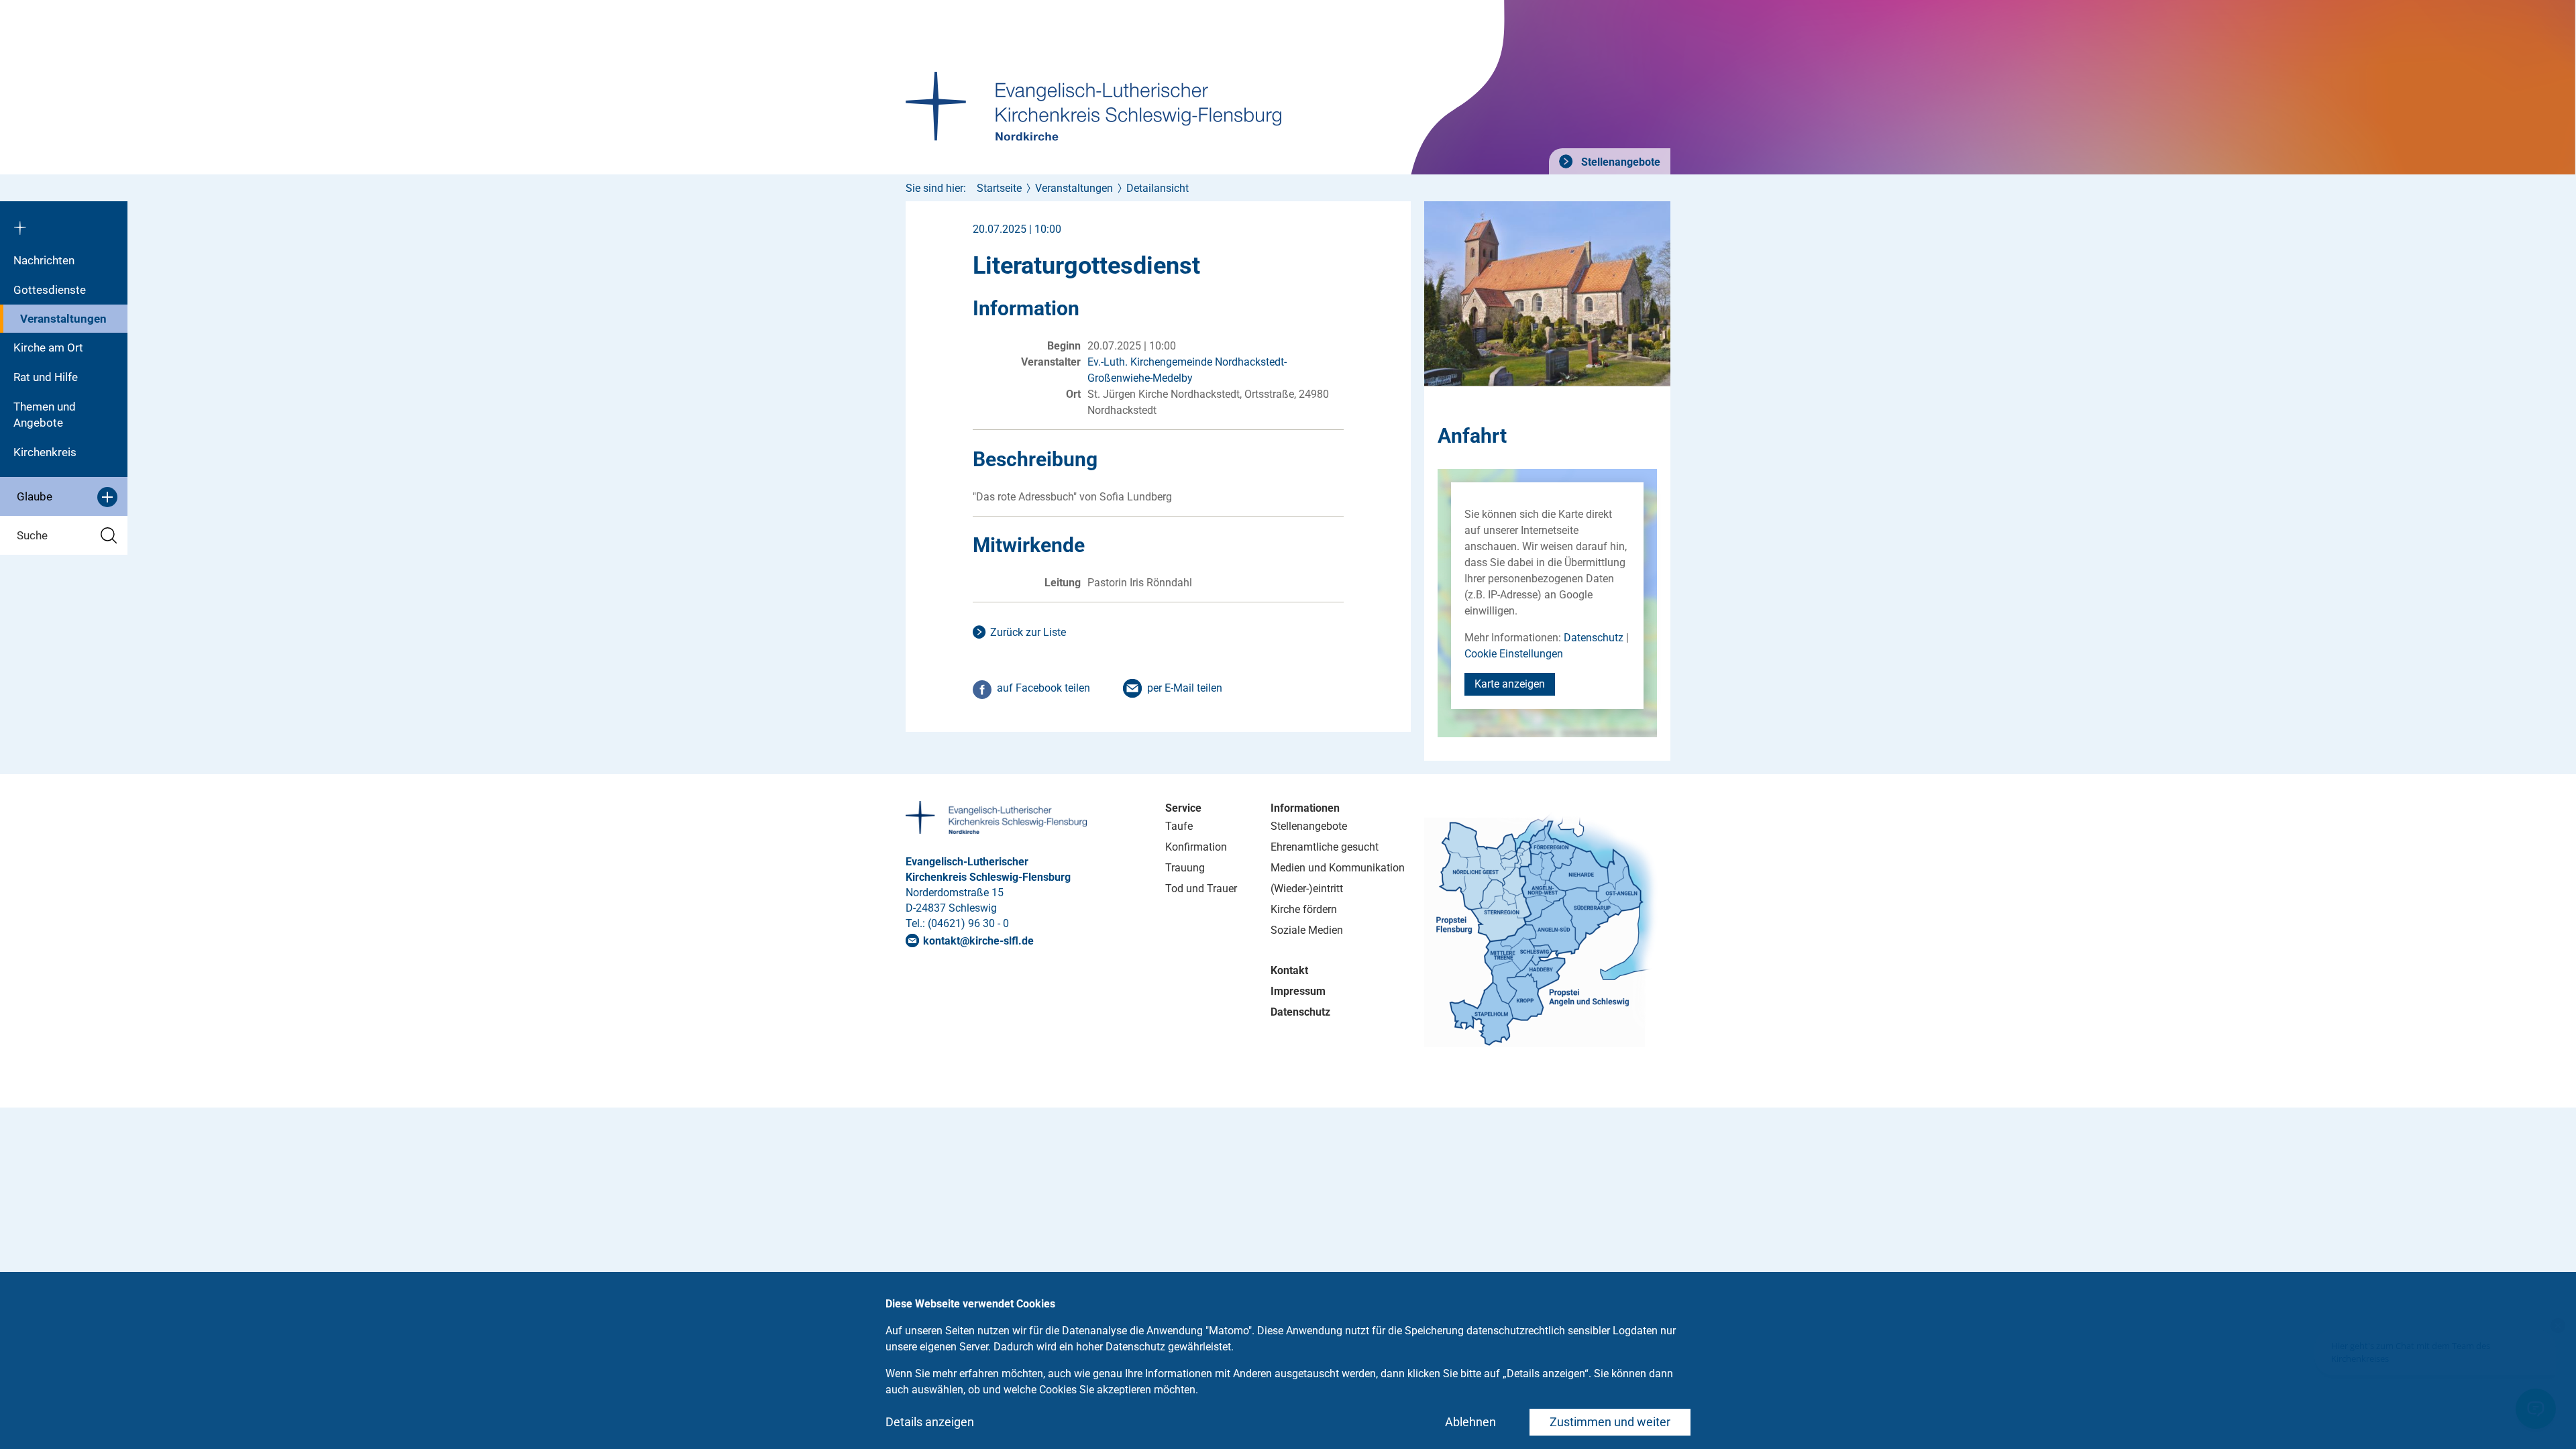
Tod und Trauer (1201, 889)
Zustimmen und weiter (1610, 1422)
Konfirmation (1196, 847)
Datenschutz (1594, 638)
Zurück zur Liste (1028, 632)
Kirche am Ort (48, 347)
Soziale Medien (1307, 930)
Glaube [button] (35, 496)
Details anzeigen (930, 1422)
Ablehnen (1470, 1422)
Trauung (1185, 868)
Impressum (1298, 991)
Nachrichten (44, 260)
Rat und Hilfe (46, 377)
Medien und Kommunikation (1338, 868)
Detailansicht (1158, 188)
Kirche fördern (1304, 909)
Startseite (999, 188)
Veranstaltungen (63, 319)
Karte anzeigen (1510, 684)
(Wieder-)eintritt (1307, 889)
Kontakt (1289, 970)
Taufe (1179, 826)
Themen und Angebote (45, 415)
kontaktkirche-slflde (978, 941)
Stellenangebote (1619, 162)
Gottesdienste (50, 290)
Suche (32, 535)
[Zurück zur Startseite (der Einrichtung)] (64, 223)
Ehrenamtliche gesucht (1325, 847)
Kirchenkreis (45, 452)
